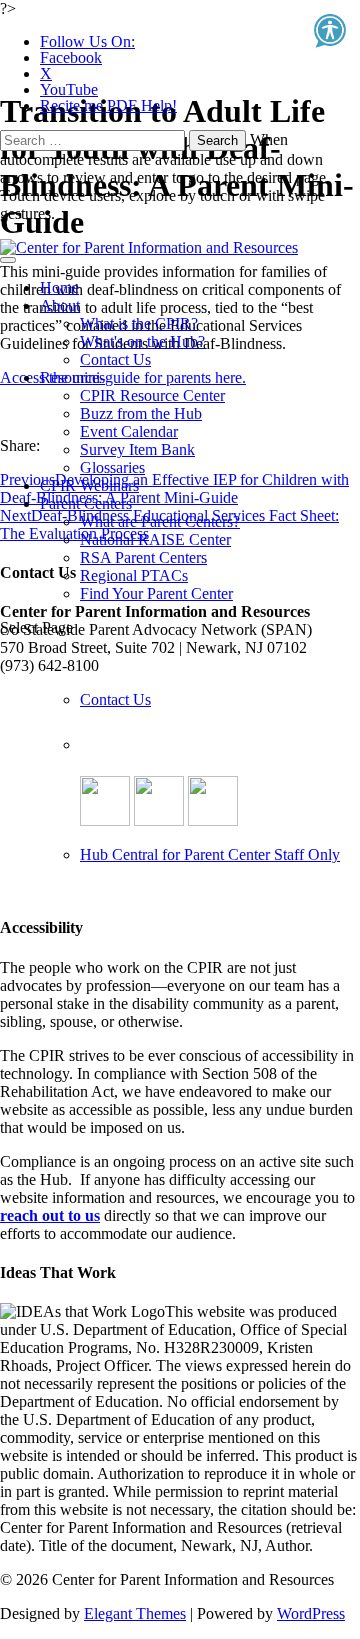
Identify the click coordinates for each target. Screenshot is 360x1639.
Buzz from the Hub (141, 413)
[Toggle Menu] (8, 260)
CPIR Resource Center (152, 395)
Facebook (71, 57)
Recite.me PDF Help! (108, 105)
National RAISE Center (155, 539)
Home (59, 287)
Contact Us (115, 359)
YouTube (69, 89)
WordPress (311, 1613)
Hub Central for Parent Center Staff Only (210, 854)
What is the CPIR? (139, 323)
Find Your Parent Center (156, 593)
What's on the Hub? (142, 341)
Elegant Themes (135, 1613)
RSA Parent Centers (143, 557)
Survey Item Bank (137, 449)
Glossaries (112, 467)
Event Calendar (129, 431)
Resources (72, 377)
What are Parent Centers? (160, 521)
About (60, 305)
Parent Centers (86, 503)
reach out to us (50, 1215)
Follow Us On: (87, 41)
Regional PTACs (134, 575)
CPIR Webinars (89, 485)
